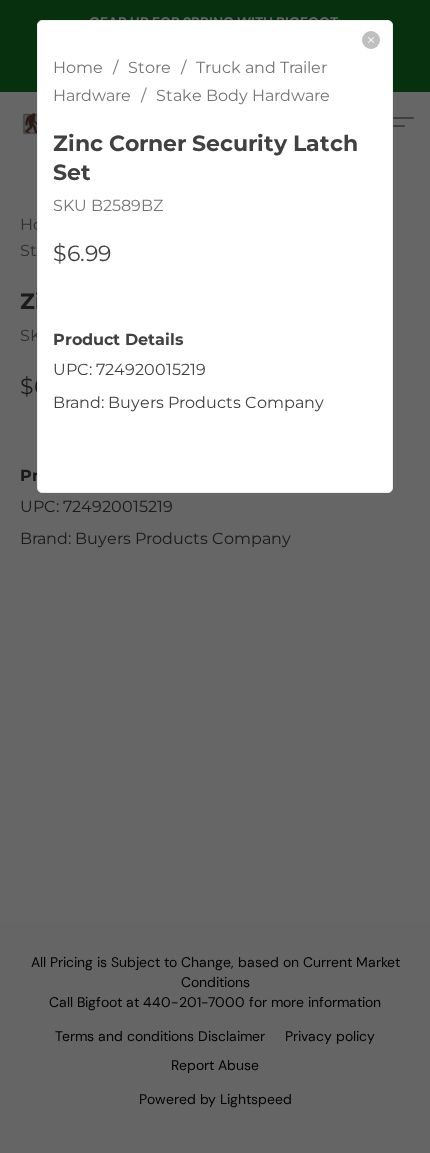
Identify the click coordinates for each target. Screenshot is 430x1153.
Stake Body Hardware (243, 95)
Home (78, 67)
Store (149, 67)
